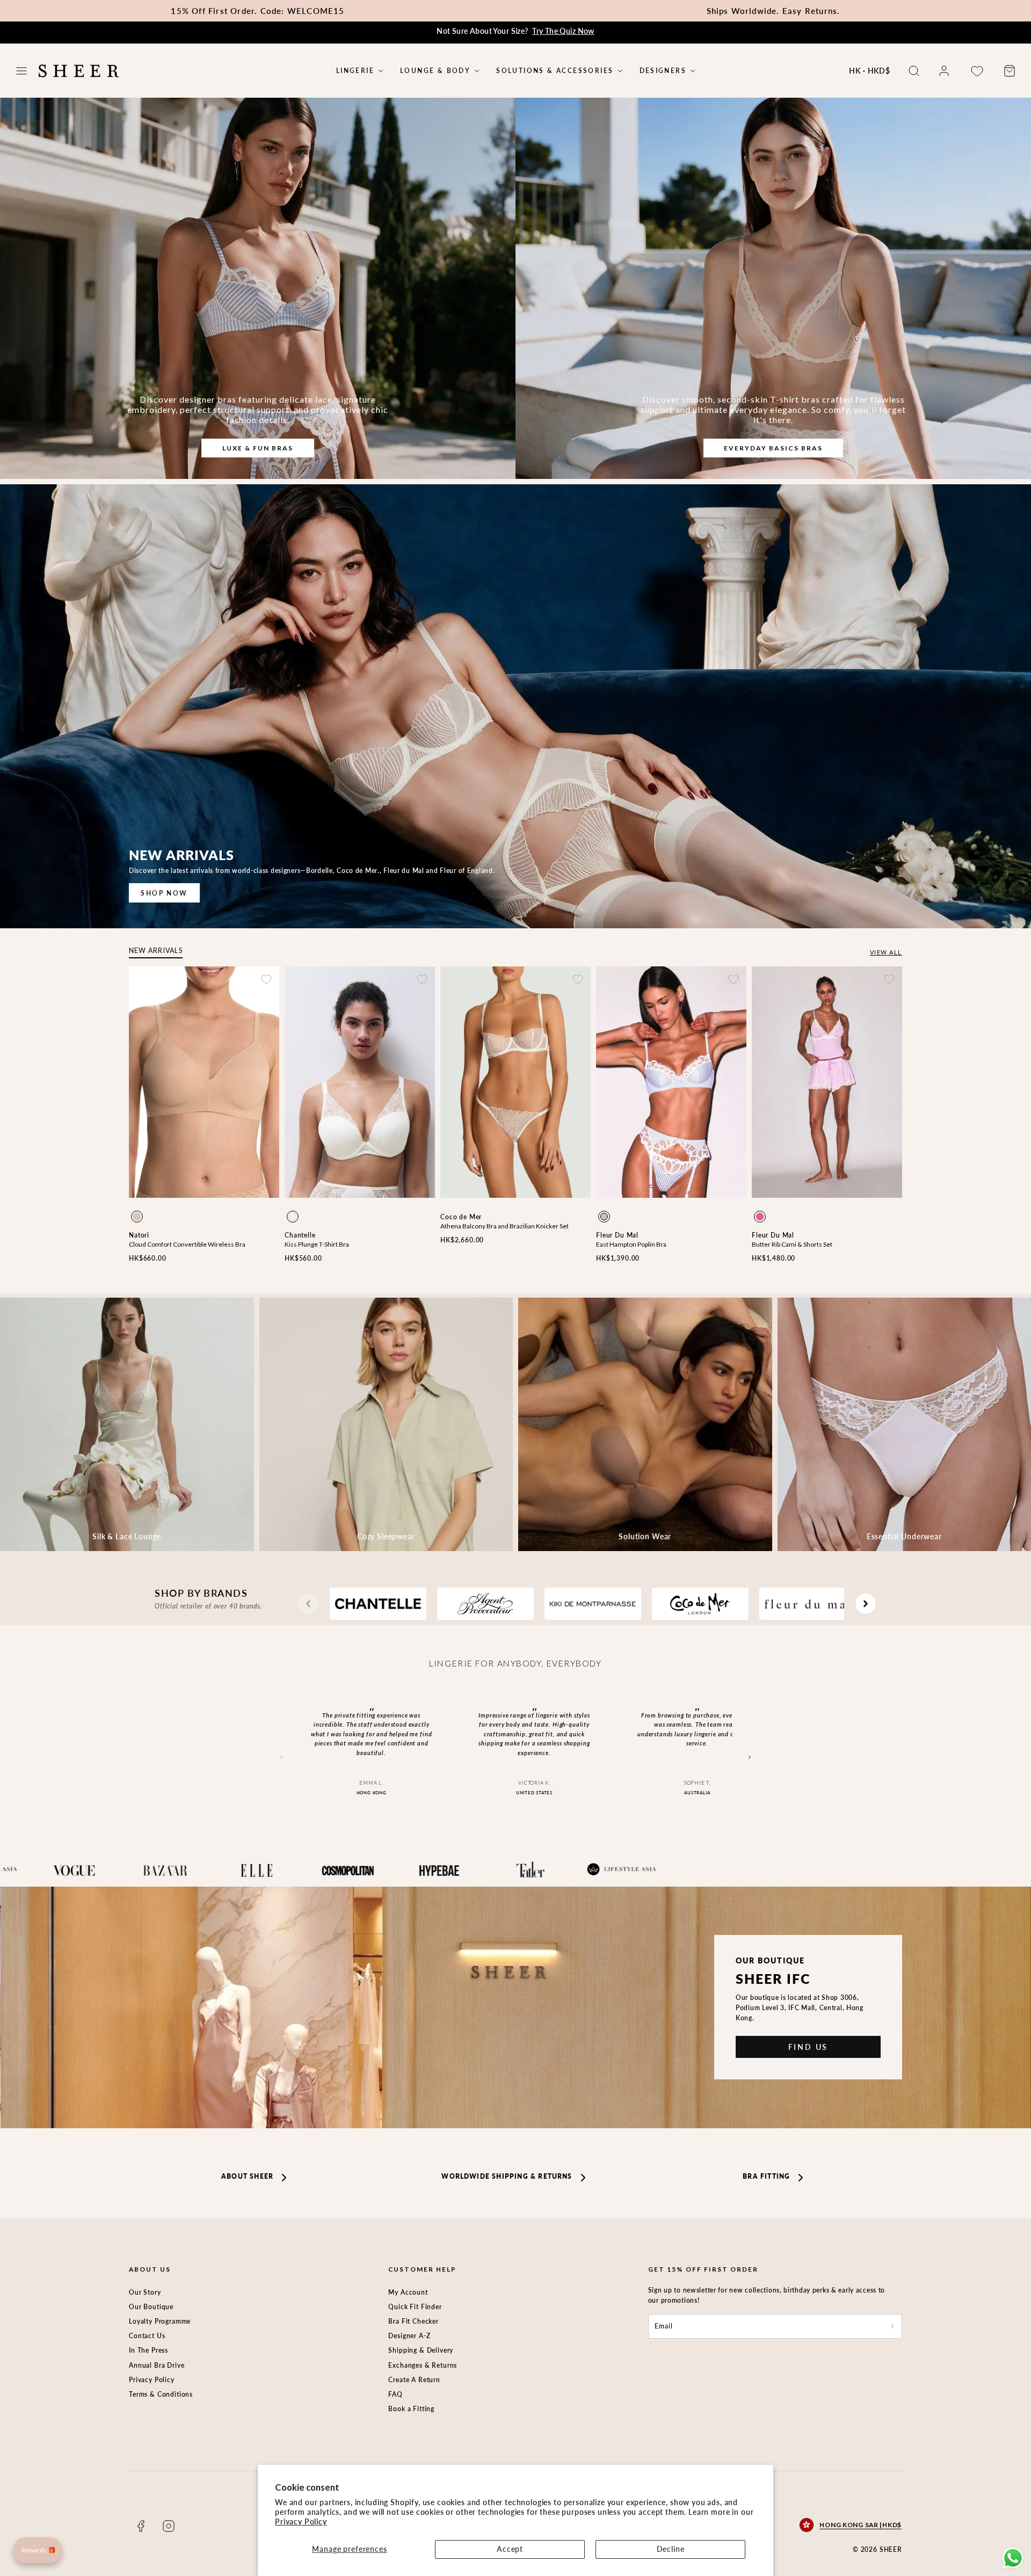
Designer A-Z (409, 2336)
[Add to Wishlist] (266, 979)
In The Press (148, 2350)
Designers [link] (663, 71)
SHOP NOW (164, 893)
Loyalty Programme (160, 2321)
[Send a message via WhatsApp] (1013, 2558)
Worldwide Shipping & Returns (507, 2176)
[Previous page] (308, 1604)
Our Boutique (151, 2307)
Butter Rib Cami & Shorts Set (792, 1244)
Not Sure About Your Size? (515, 31)
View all (886, 952)
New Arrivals (156, 951)
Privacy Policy (301, 2522)
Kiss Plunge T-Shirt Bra (317, 1244)
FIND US (808, 2047)
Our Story (145, 2292)
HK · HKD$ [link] (870, 71)
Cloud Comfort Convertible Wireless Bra (187, 1244)
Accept (510, 2549)
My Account (408, 2292)
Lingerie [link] (355, 71)
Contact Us (147, 2336)
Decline (671, 2549)
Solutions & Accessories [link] (555, 71)
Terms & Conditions (161, 2394)
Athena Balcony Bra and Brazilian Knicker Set (504, 1226)
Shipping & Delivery (421, 2350)
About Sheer (247, 2176)
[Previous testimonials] (282, 1758)
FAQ (395, 2394)
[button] (21, 71)
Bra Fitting (766, 2176)
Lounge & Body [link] (435, 71)
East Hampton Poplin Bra (631, 1244)
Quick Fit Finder (415, 2307)
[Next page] (866, 1604)
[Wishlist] (977, 71)
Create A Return (414, 2380)
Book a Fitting (411, 2409)
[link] (944, 71)
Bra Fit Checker (413, 2321)
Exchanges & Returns (423, 2365)
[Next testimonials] (749, 1758)
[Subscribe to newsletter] (892, 2326)
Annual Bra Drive (157, 2365)
